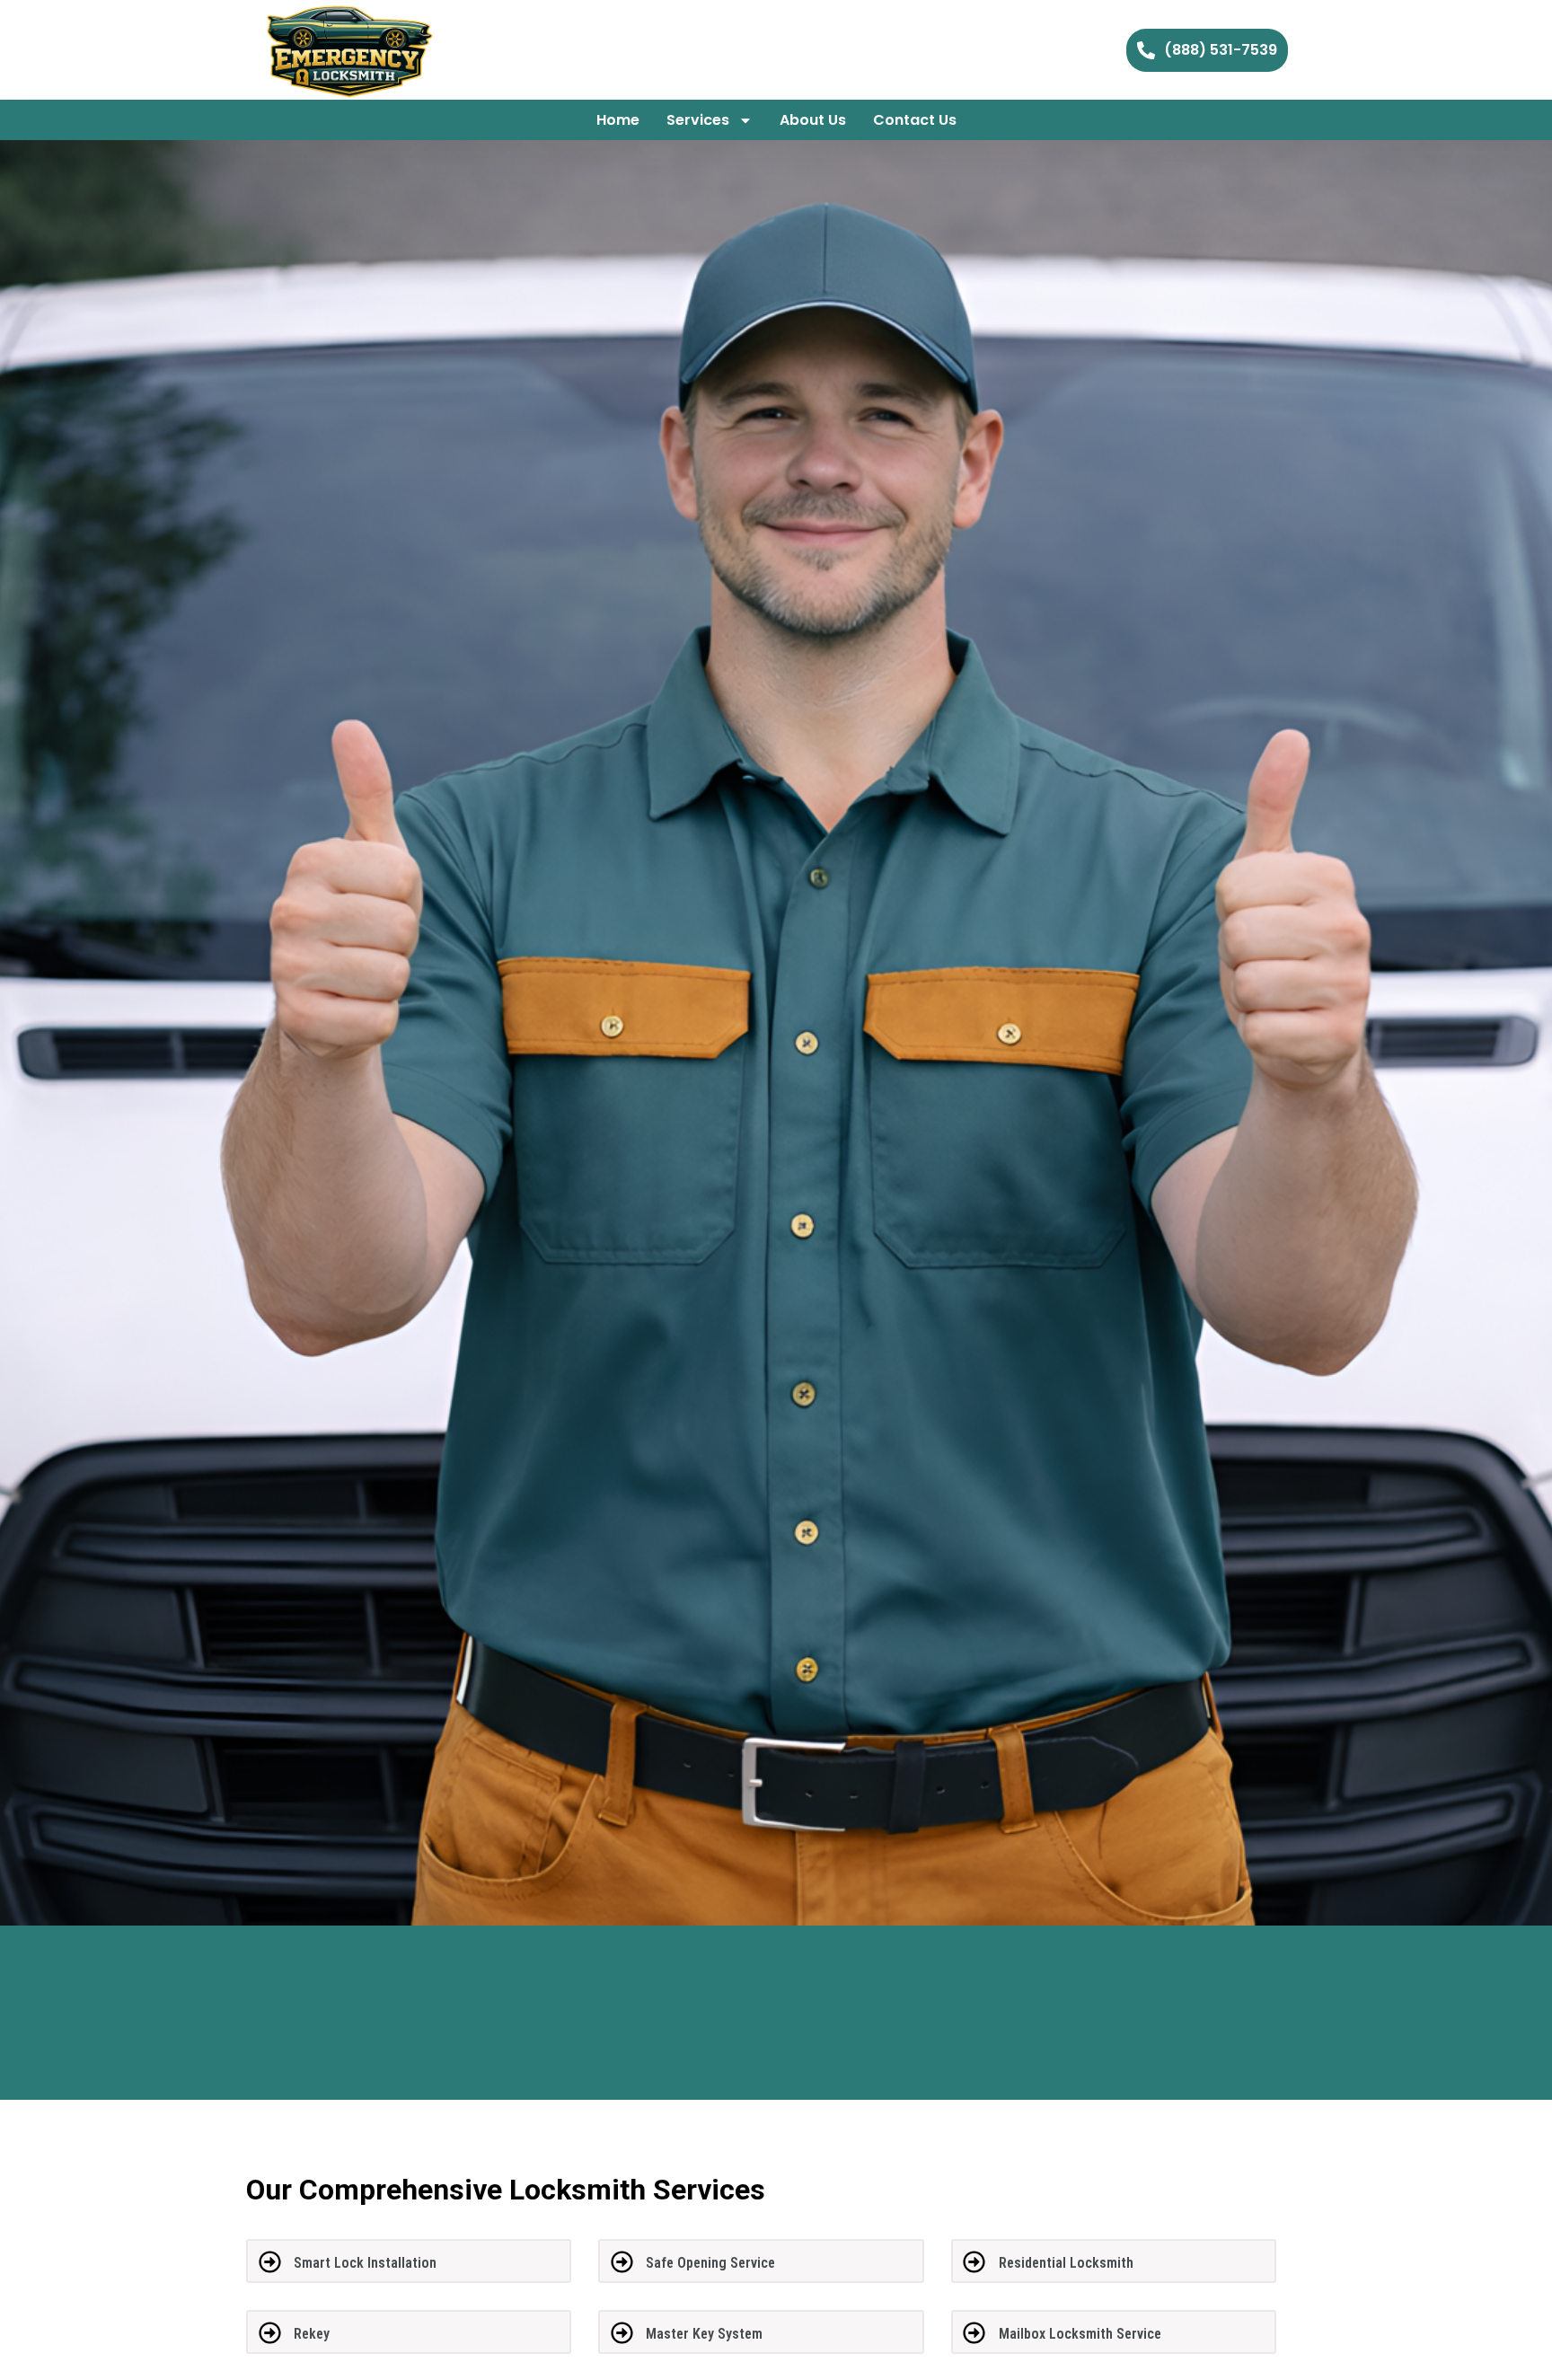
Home (618, 120)
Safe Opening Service (710, 2263)
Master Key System (704, 2334)
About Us (813, 120)
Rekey (312, 2334)
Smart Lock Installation (365, 2263)
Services (698, 120)
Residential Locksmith (1066, 2263)
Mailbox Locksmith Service (1080, 2334)
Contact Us (915, 120)
